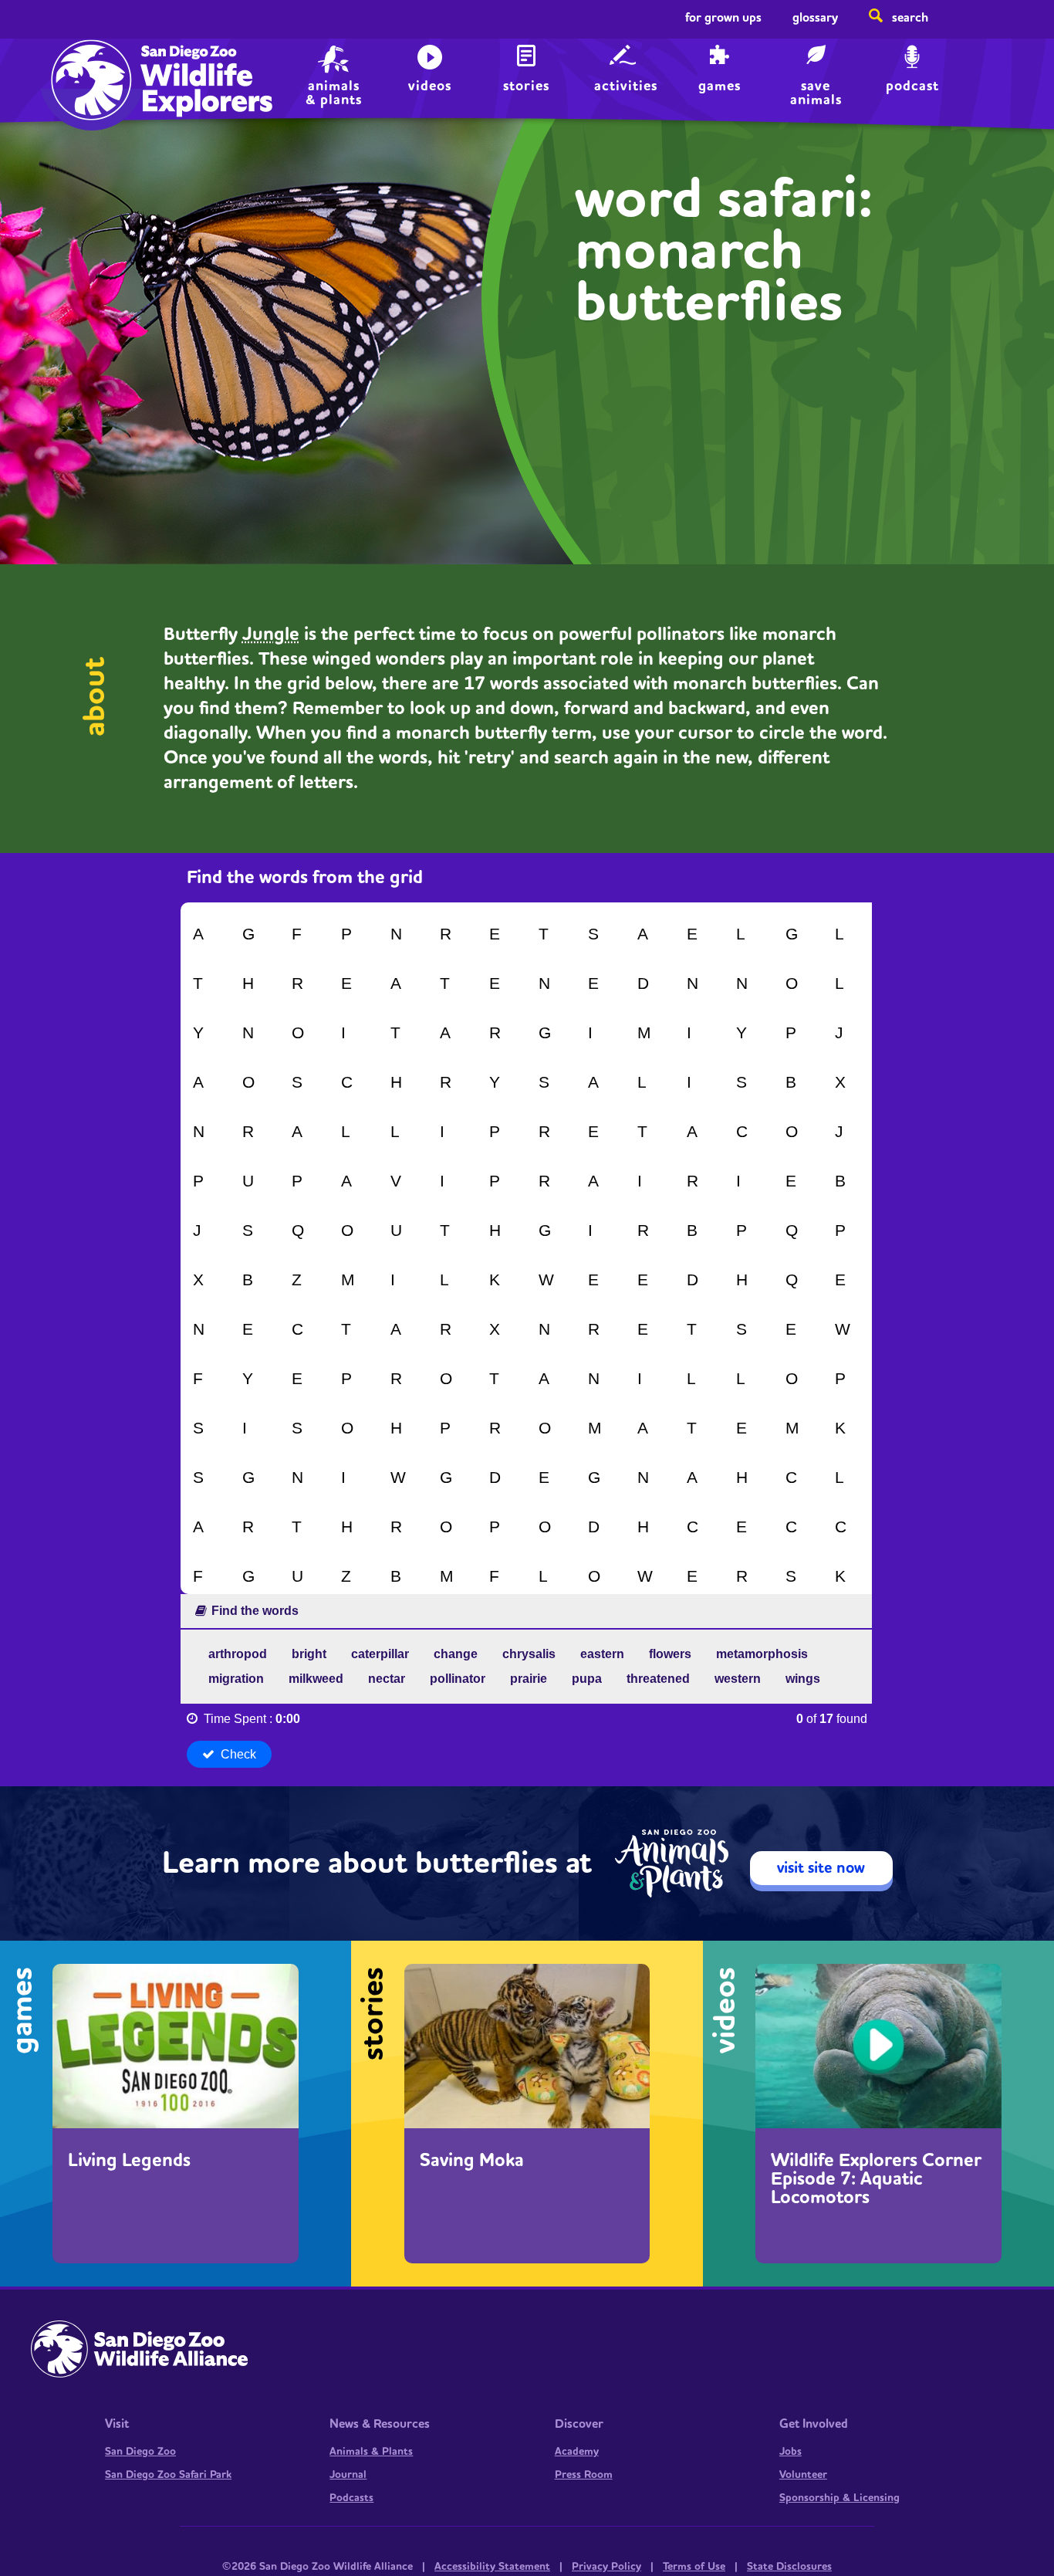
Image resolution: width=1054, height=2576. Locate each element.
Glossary (815, 18)
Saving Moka (472, 2161)
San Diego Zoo (140, 2452)
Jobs (790, 2452)
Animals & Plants (371, 2452)
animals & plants (334, 91)
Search (910, 18)
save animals (816, 91)
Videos (430, 86)
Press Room (584, 2475)
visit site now (821, 1868)
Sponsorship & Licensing (839, 2498)
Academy (577, 2452)
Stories (526, 86)
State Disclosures (789, 2567)
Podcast (912, 86)
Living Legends (129, 2161)
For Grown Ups (723, 18)
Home (88, 66)
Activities (626, 86)
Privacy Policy (606, 2567)
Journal (348, 2475)
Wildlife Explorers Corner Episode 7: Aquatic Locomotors (876, 2179)
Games (720, 86)
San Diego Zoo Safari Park (168, 2475)
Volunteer (803, 2475)
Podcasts (351, 2498)
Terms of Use (694, 2567)
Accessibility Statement (492, 2567)
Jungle (271, 635)
